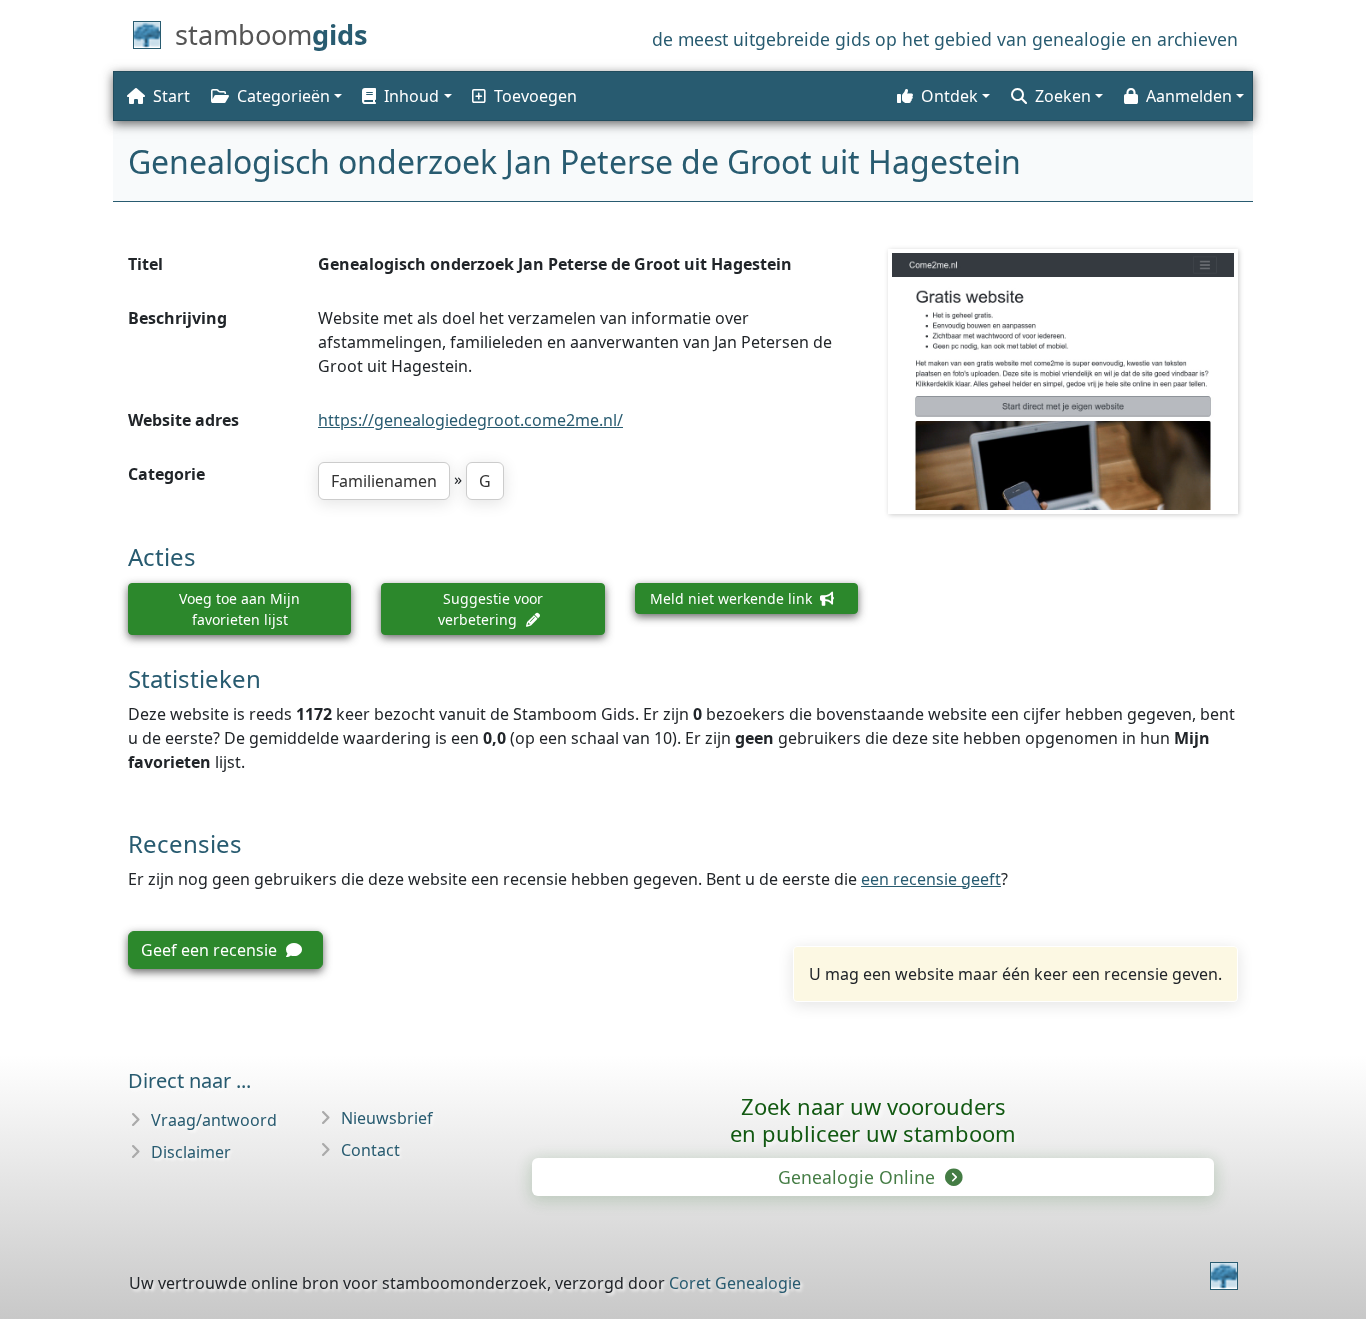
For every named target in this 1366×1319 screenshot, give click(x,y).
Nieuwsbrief (387, 1118)
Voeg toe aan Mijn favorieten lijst (239, 609)
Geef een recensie (211, 950)
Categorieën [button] (283, 96)
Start (171, 96)
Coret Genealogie (735, 1283)
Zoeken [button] (1063, 96)
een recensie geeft (931, 879)
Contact (370, 1150)
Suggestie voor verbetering (490, 609)
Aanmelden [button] (1189, 96)
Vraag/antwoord (214, 1120)
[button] (405, 96)
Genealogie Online (859, 1177)
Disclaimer (191, 1152)
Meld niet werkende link (733, 598)
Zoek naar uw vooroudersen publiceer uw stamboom (873, 1119)
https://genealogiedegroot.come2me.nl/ (470, 420)
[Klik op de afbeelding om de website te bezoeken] (1063, 381)
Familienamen (384, 481)
